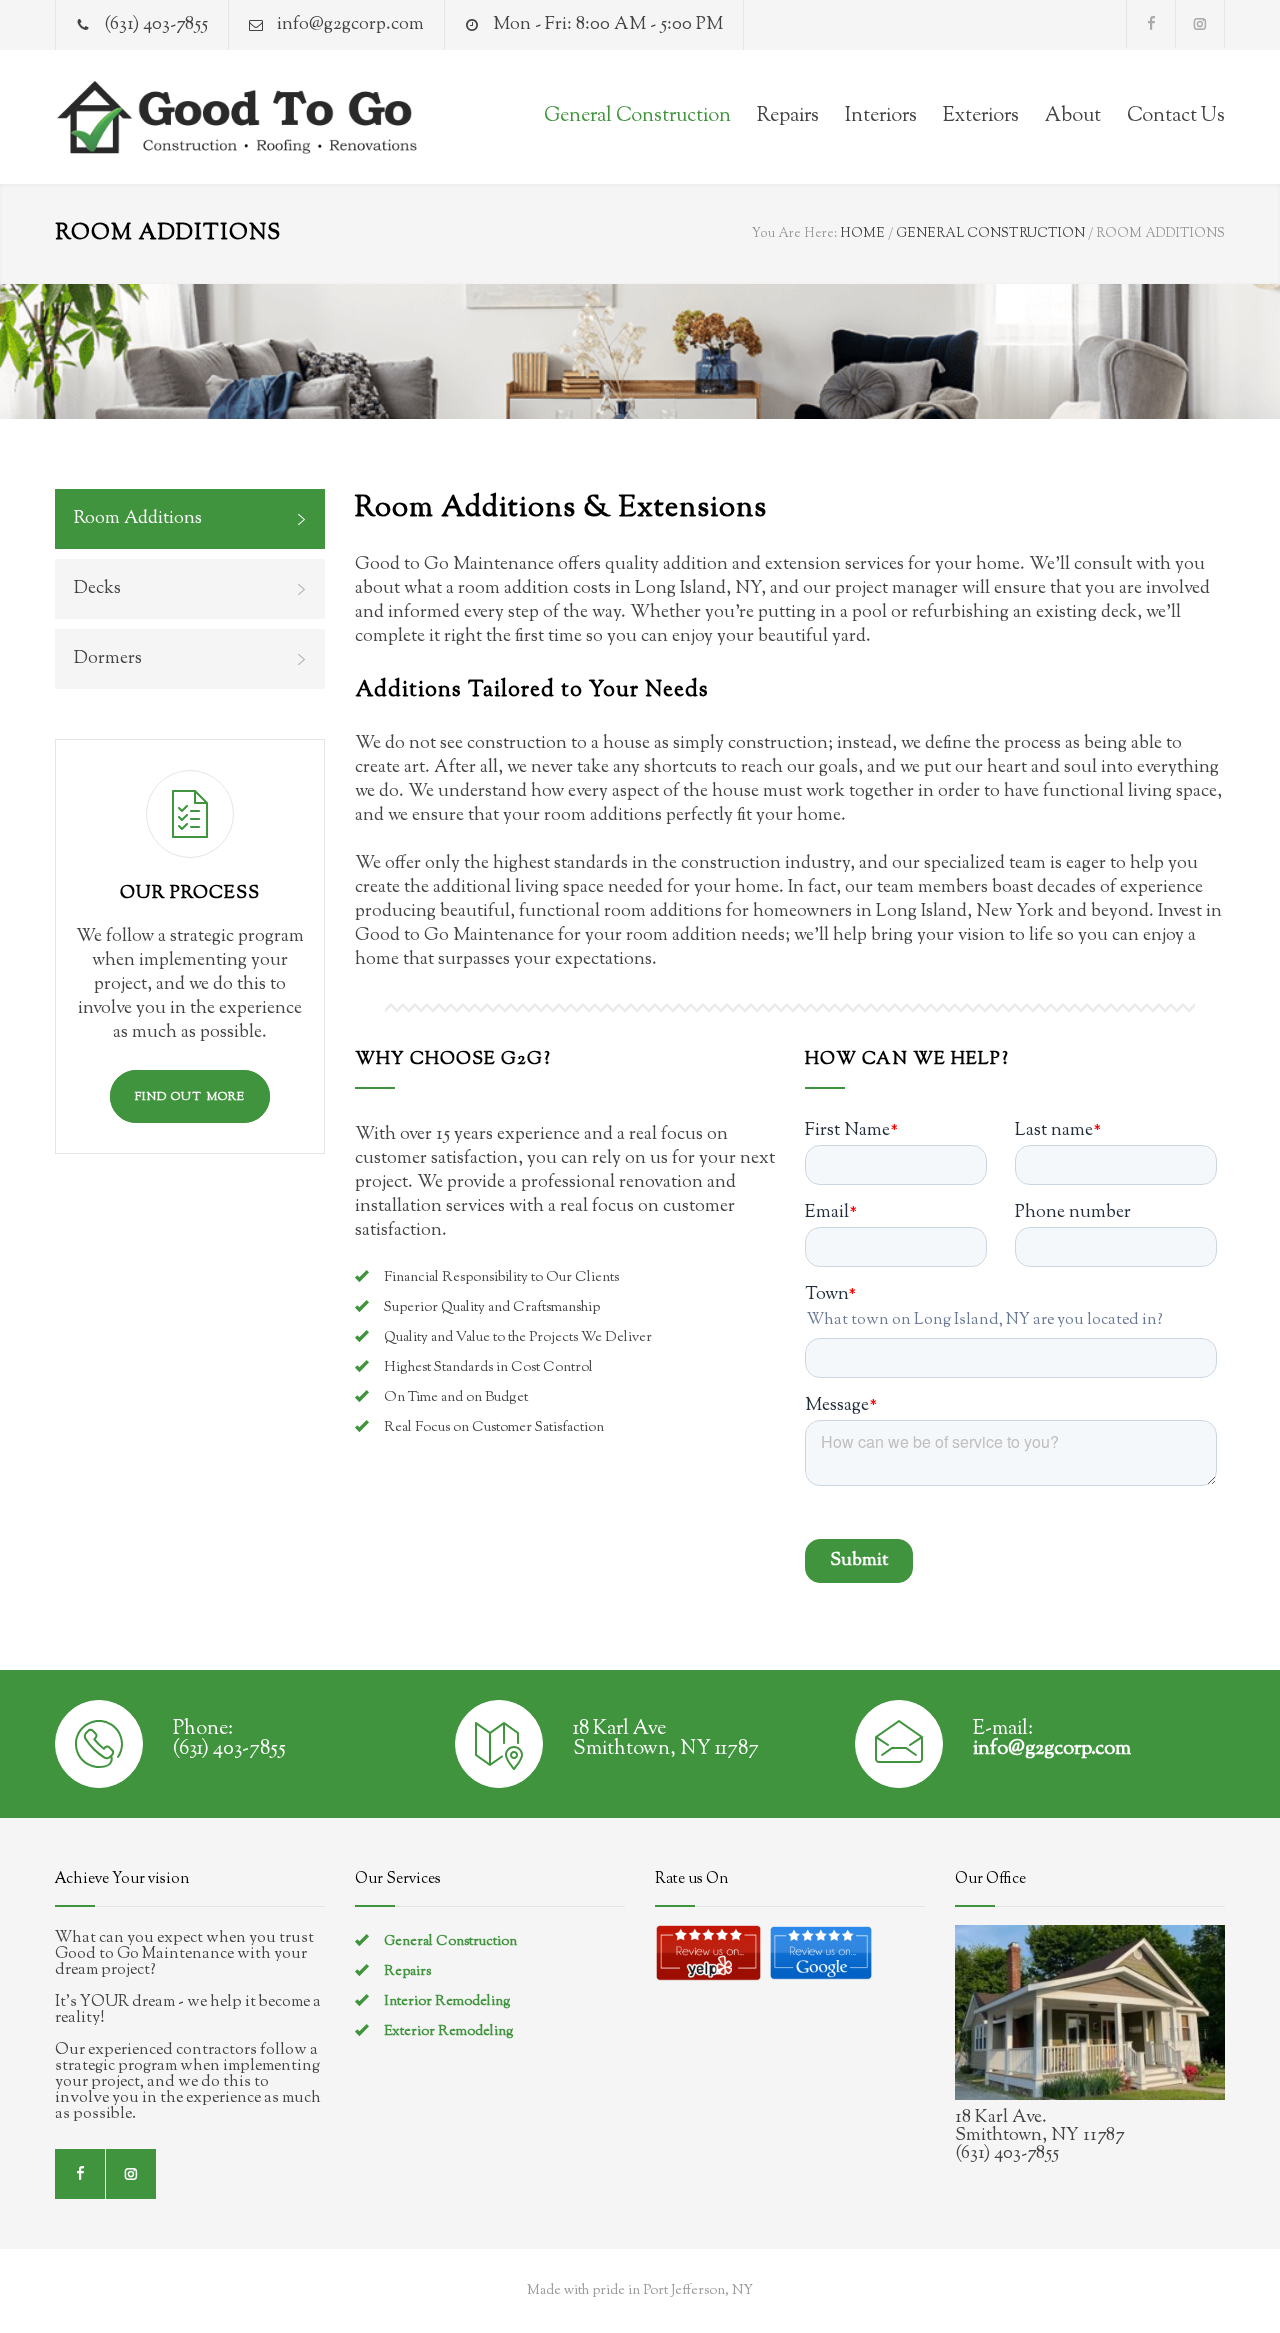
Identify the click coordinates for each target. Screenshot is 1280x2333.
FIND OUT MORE (190, 1097)
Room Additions (138, 519)
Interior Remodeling (447, 2002)
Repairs (788, 116)
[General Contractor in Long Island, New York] (240, 117)
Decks (97, 589)
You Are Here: (794, 234)
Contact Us (1176, 116)
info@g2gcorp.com (350, 25)
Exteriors (981, 116)
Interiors (881, 116)
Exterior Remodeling (449, 2032)
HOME (862, 234)
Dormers (108, 659)
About (1073, 116)
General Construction (637, 116)
